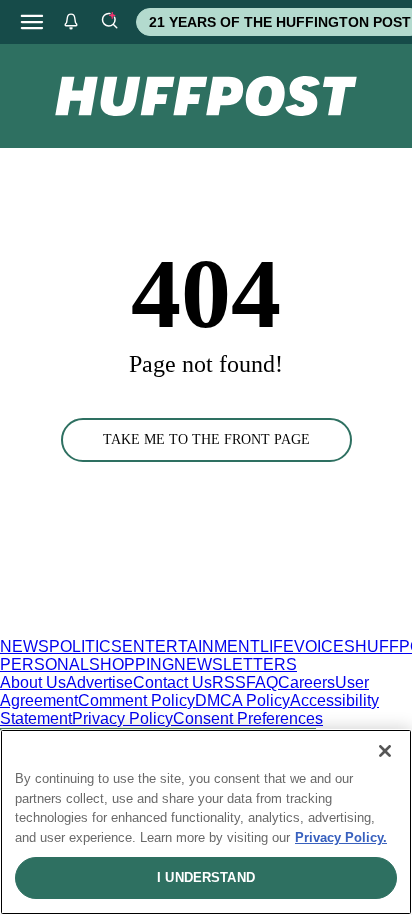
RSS (229, 682)
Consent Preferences (248, 718)
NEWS (24, 646)
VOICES (324, 646)
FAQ (262, 682)
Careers (306, 682)
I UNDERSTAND (206, 877)
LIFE (277, 646)
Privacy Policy (122, 718)
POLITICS (85, 646)
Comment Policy (136, 700)
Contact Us (172, 682)
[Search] (109, 22)
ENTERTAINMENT (191, 646)
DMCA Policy (242, 700)
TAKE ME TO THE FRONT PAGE (206, 439)
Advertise (99, 682)
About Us (33, 682)
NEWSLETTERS (235, 664)
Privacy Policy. (341, 837)
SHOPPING (131, 664)
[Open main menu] (32, 22)
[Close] (385, 751)
